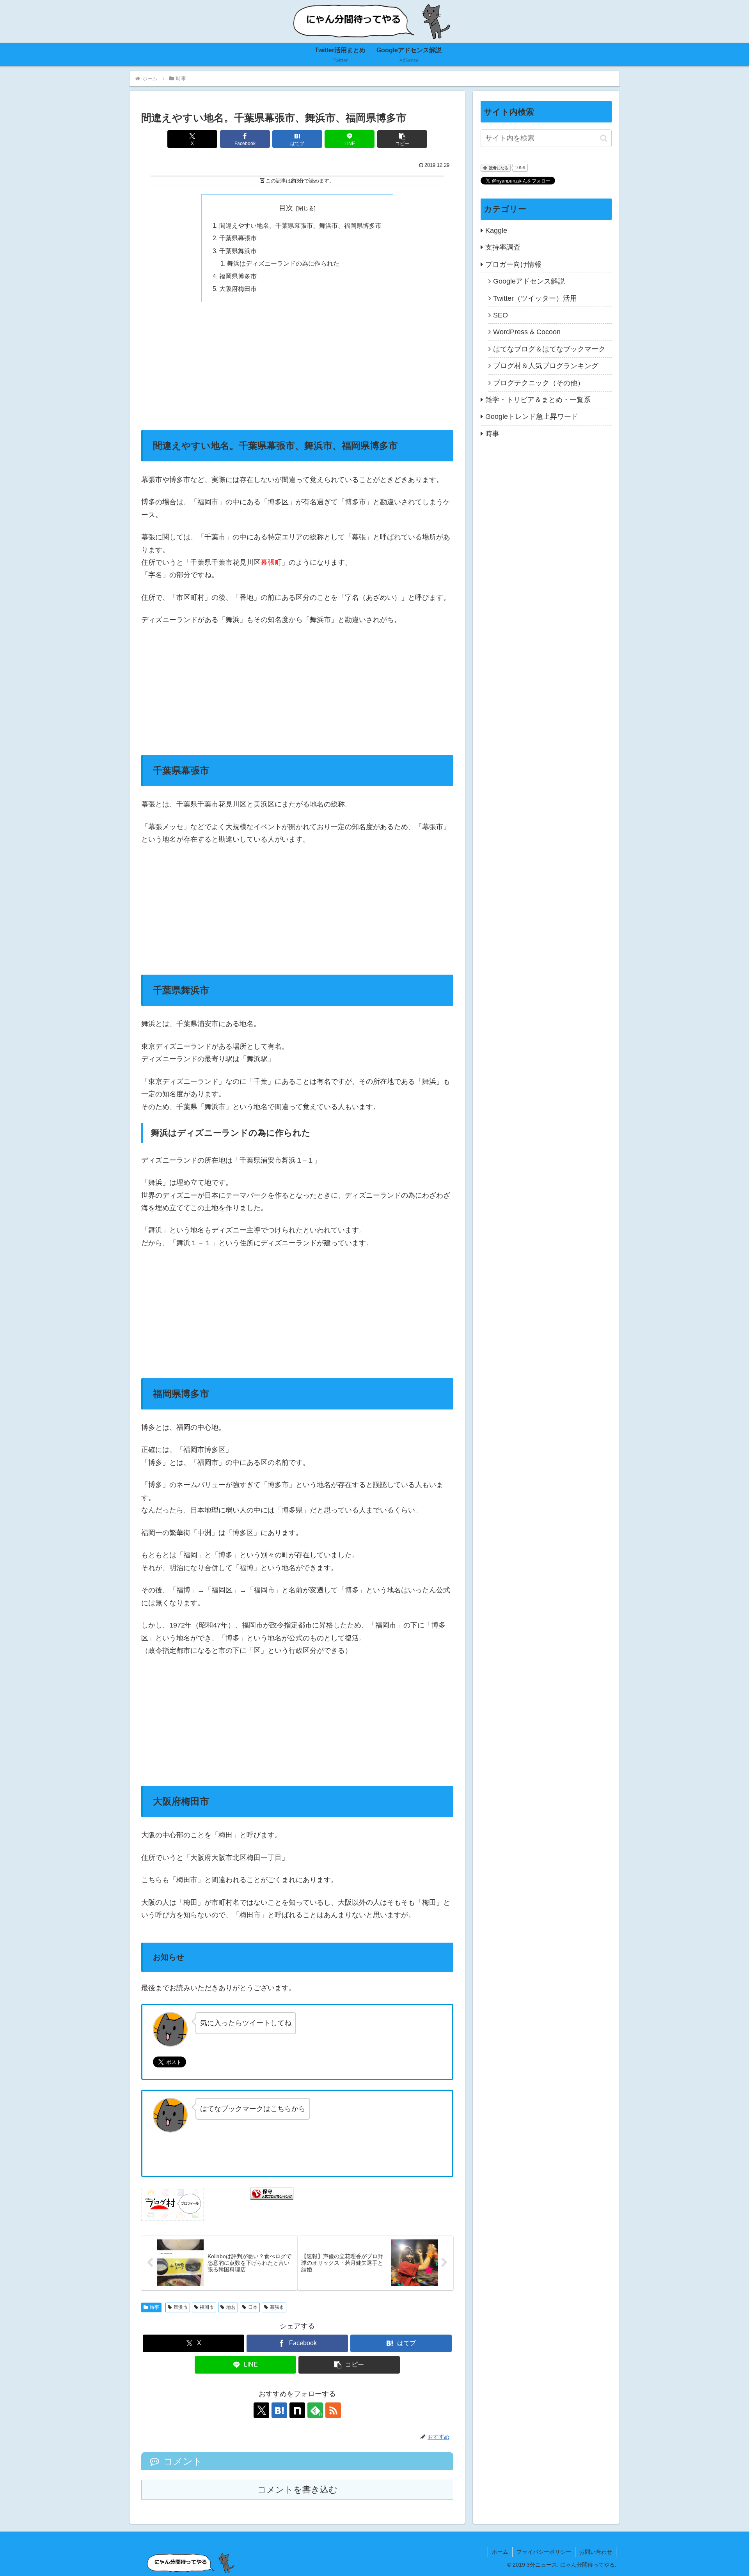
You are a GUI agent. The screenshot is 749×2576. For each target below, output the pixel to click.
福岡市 (207, 2307)
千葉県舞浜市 (238, 251)
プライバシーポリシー (544, 2552)
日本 (253, 2307)
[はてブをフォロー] (279, 2410)
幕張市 (277, 2307)
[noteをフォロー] (297, 2410)
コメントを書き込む (297, 2490)
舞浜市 (181, 2307)
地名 (231, 2307)
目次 (286, 208)
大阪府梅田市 (238, 289)
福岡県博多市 (238, 276)
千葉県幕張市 (238, 238)
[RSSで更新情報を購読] (333, 2410)
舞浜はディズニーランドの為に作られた (283, 263)
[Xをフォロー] (261, 2410)
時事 (154, 2307)
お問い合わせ (596, 2552)
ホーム (500, 2552)
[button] (402, 139)
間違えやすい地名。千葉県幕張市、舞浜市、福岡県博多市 (300, 225)
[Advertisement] (297, 366)
